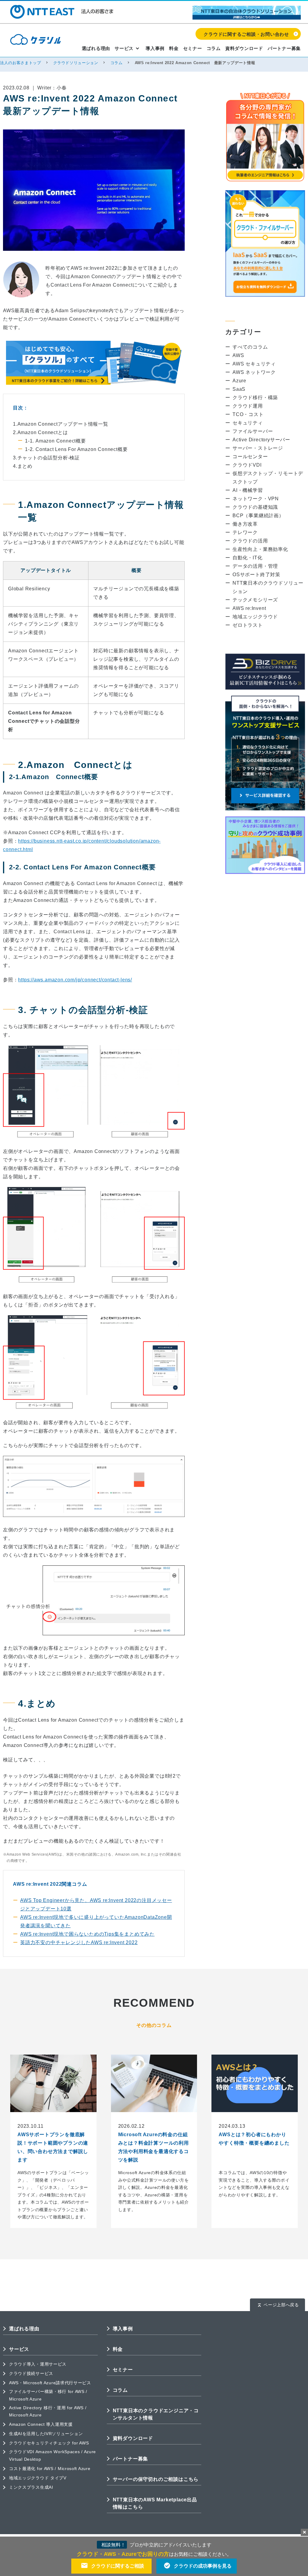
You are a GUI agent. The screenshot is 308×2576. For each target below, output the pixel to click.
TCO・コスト (248, 414)
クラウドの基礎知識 (255, 507)
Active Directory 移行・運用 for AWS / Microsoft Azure (48, 2411)
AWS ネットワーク (254, 372)
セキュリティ (248, 423)
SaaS (239, 389)
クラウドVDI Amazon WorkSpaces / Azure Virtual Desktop (52, 2455)
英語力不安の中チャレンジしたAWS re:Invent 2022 (79, 1942)
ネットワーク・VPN (256, 499)
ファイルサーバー (253, 431)
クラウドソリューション (76, 63)
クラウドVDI (247, 465)
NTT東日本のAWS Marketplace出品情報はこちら (155, 2503)
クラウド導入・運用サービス (38, 2364)
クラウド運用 (248, 406)
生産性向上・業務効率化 (260, 549)
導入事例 (155, 48)
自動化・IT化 (248, 558)
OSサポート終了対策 (256, 575)
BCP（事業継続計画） (258, 516)
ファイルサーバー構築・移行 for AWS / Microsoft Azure (48, 2395)
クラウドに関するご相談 (118, 2566)
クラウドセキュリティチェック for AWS (49, 2443)
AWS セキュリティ (254, 364)
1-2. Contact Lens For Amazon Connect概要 (76, 449)
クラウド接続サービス (31, 2373)
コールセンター (250, 457)
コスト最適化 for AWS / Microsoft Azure (50, 2469)
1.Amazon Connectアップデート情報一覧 (61, 424)
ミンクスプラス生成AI (31, 2487)
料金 (174, 48)
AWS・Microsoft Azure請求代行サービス (50, 2383)
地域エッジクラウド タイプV (38, 2478)
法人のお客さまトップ (21, 63)
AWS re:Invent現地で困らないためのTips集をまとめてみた (87, 1934)
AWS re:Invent (249, 608)
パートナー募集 (284, 48)
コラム (214, 48)
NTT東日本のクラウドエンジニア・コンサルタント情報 (156, 2414)
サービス (124, 48)
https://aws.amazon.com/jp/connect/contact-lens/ (75, 980)
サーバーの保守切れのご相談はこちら (156, 2479)
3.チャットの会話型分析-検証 (46, 458)
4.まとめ (23, 466)
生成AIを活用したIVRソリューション (46, 2434)
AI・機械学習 (248, 490)
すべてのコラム (250, 347)
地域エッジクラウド (255, 617)
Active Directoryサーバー (261, 440)
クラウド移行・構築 (255, 398)
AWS (238, 355)
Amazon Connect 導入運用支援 (41, 2424)
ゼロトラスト (248, 625)
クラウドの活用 (250, 541)
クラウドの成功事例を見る (203, 2566)
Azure (239, 381)
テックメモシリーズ (255, 600)
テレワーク (245, 532)
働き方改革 (245, 524)
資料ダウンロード (244, 48)
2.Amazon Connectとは (40, 432)
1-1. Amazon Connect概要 (55, 441)
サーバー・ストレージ (258, 448)
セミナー (193, 48)
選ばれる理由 (96, 48)
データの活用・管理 (255, 566)
